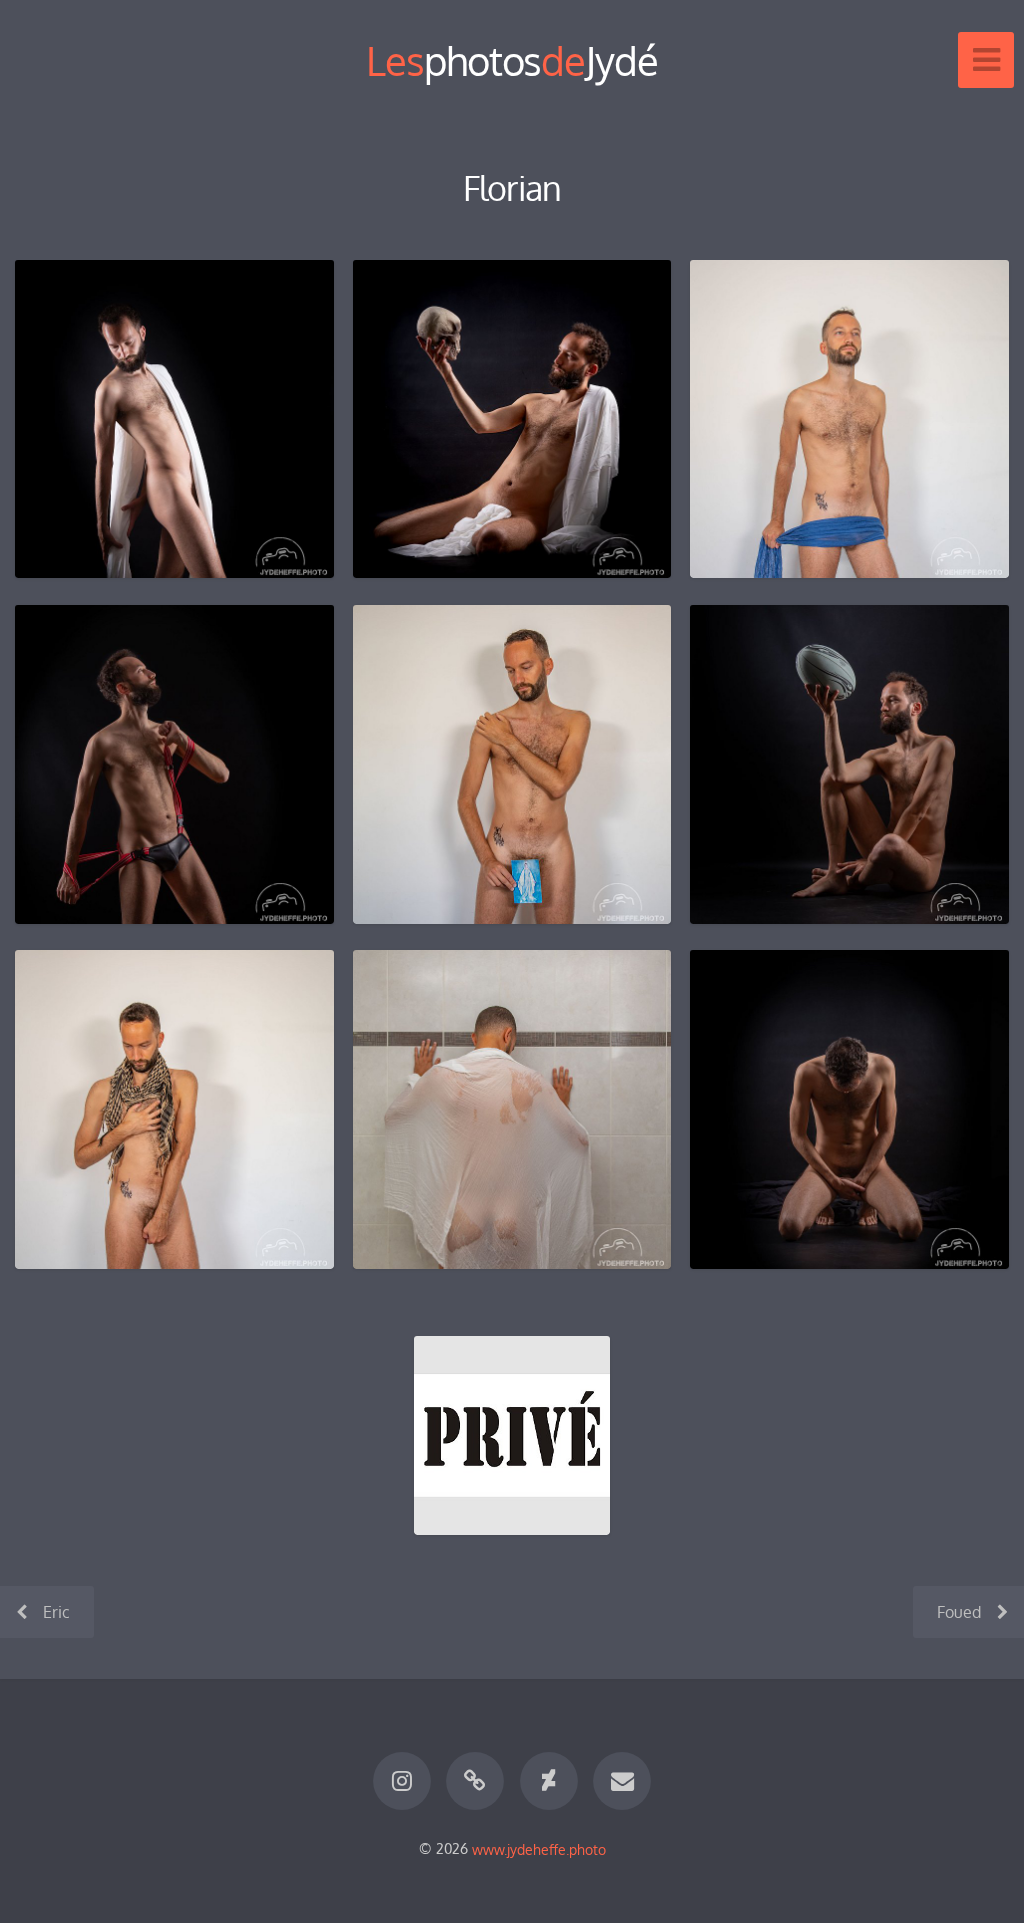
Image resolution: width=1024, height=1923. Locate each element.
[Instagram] (402, 1781)
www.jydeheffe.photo (539, 1848)
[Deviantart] (549, 1781)
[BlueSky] (475, 1781)
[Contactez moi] (622, 1781)
